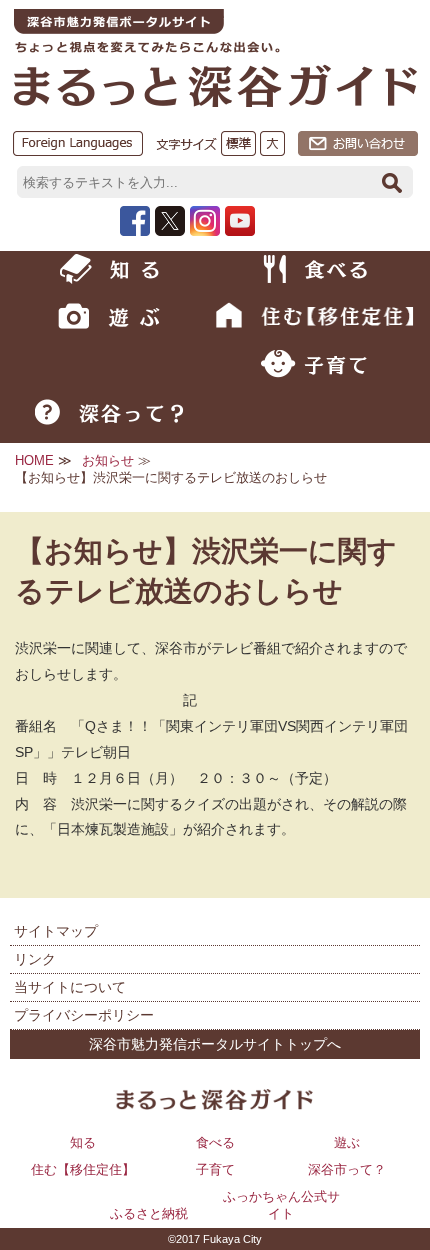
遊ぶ (347, 1142)
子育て (215, 1169)
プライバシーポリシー (84, 1015)
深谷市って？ (347, 1169)
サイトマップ (56, 931)
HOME (34, 460)
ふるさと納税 (149, 1213)
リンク (35, 959)
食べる (215, 1142)
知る (83, 1142)
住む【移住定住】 (83, 1169)
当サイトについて (70, 987)
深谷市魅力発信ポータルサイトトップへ (215, 1044)
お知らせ (108, 460)
